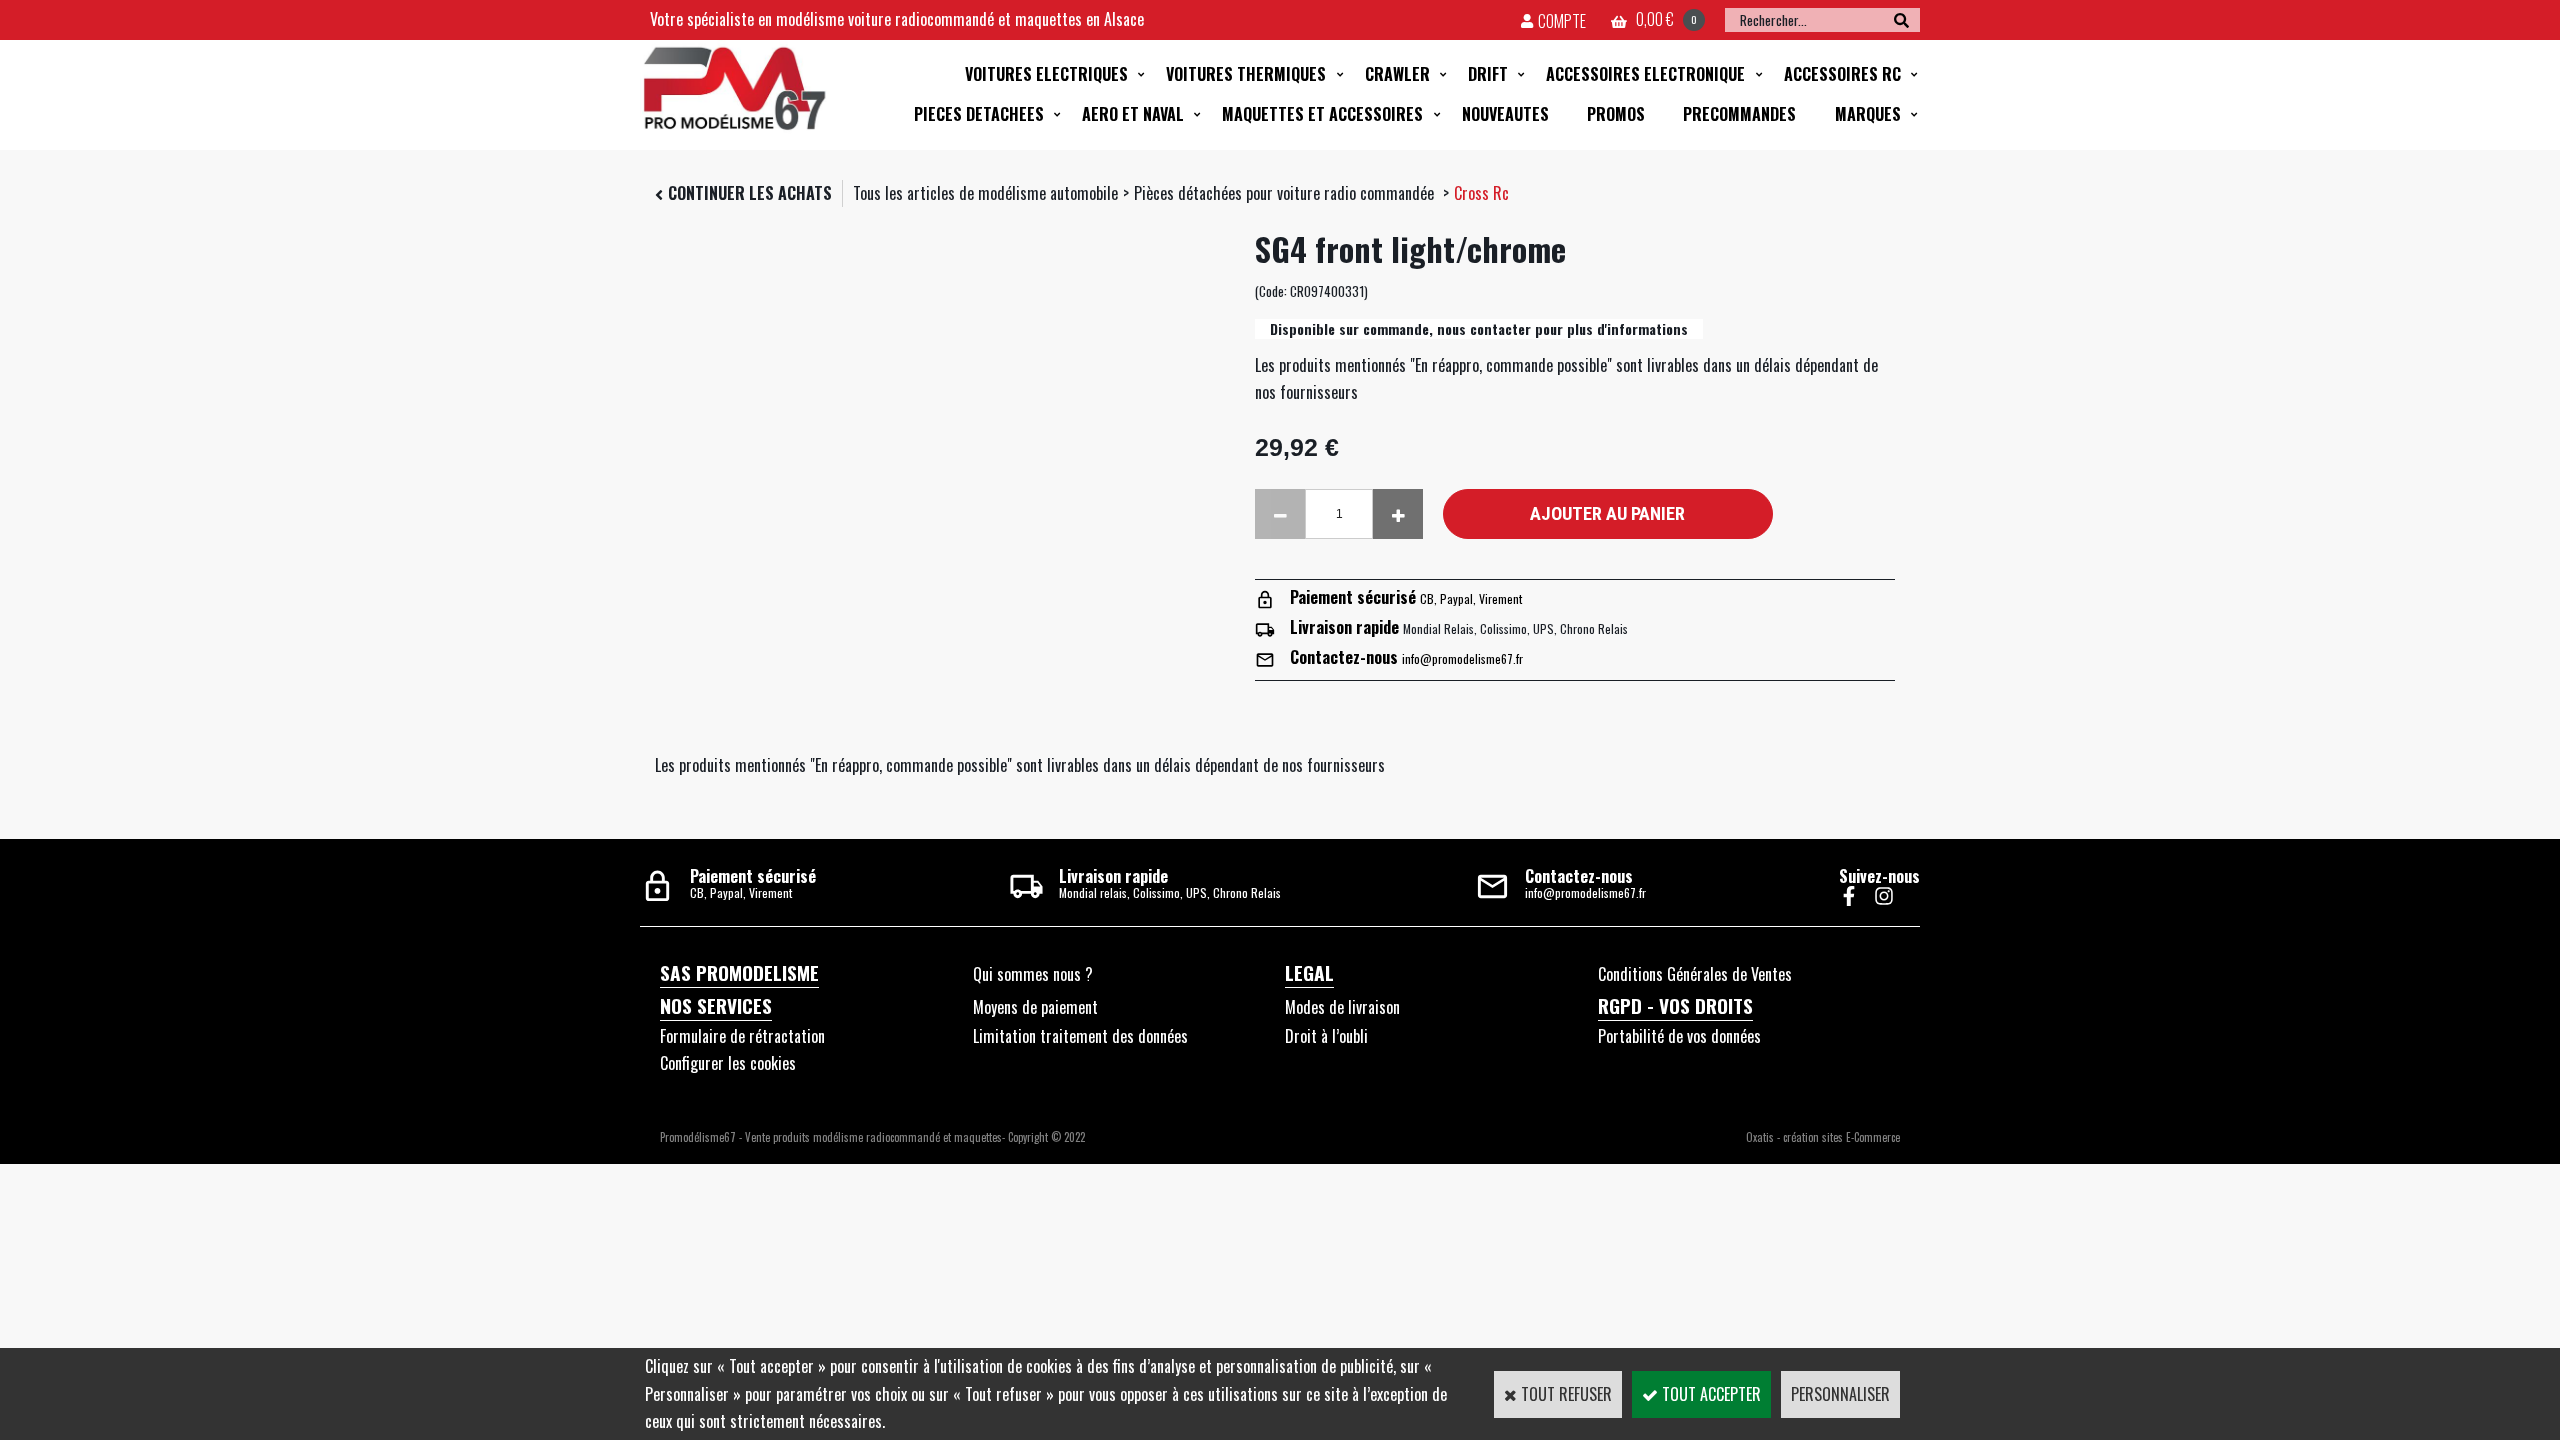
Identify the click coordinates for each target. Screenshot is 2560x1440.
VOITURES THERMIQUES (1246, 74)
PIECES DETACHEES (979, 114)
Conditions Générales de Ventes (1695, 974)
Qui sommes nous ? (1033, 974)
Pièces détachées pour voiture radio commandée (1286, 193)
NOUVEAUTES (1505, 114)
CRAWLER (1397, 74)
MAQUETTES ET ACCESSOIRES (1322, 114)
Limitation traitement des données (1080, 1036)
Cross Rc (1481, 193)
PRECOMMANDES (1739, 114)
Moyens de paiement (1035, 1007)
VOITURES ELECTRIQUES (1046, 74)
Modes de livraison (1342, 1007)
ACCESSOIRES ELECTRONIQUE (1645, 74)
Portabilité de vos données (1679, 1036)
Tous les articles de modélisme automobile (985, 193)
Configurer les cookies (728, 1063)
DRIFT (1488, 74)
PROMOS (1616, 114)
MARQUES (1868, 114)
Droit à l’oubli (1326, 1036)
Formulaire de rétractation (742, 1036)
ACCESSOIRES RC (1842, 74)
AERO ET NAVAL (1133, 114)
